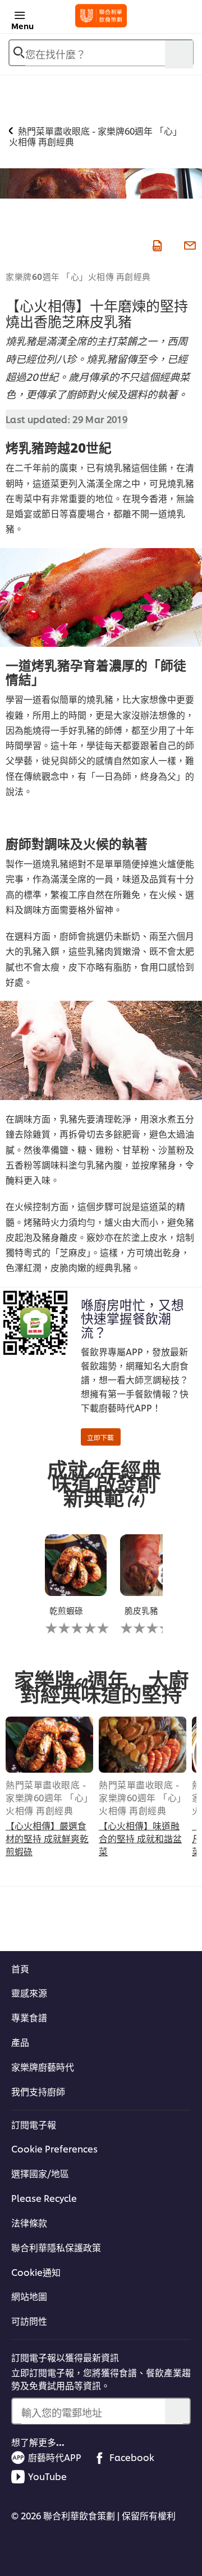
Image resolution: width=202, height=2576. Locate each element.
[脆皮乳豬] (151, 1565)
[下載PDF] (156, 244)
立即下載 (100, 1437)
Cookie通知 (36, 2272)
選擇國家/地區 (40, 2173)
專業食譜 (29, 2017)
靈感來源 (29, 1993)
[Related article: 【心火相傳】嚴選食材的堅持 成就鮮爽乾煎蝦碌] (49, 1745)
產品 (20, 2042)
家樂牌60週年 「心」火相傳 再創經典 (78, 276)
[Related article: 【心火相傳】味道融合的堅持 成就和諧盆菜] (143, 1745)
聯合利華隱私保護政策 (56, 2247)
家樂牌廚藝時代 (43, 2067)
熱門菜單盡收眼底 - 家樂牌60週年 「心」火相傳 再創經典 (47, 1797)
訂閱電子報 (34, 2124)
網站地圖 (29, 2296)
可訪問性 (29, 2321)
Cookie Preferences (54, 2149)
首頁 (20, 1968)
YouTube (47, 2476)
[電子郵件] (189, 244)
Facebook (132, 2457)
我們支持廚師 (38, 2091)
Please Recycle (44, 2198)
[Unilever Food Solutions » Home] (101, 16)
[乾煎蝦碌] (76, 1565)
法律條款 (29, 2223)
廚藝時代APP (55, 2457)
